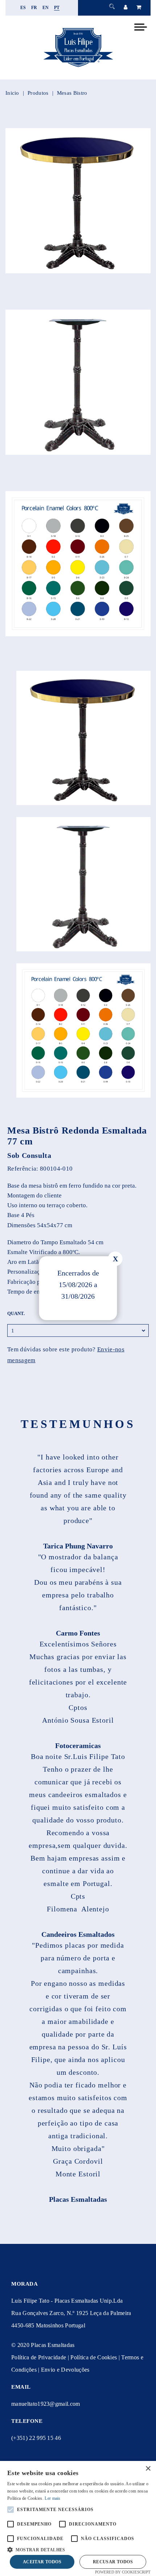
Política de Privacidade (39, 2357)
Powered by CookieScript (123, 2572)
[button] (78, 2549)
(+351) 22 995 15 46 (36, 2438)
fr (34, 8)
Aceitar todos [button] (42, 2562)
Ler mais (52, 2498)
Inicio (12, 93)
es (23, 8)
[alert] (78, 2518)
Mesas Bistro (72, 93)
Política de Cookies (94, 2357)
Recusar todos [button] (113, 2562)
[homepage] (78, 67)
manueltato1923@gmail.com (46, 2404)
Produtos (38, 93)
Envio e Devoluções (65, 2370)
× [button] (148, 2469)
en (46, 8)
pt (57, 8)
